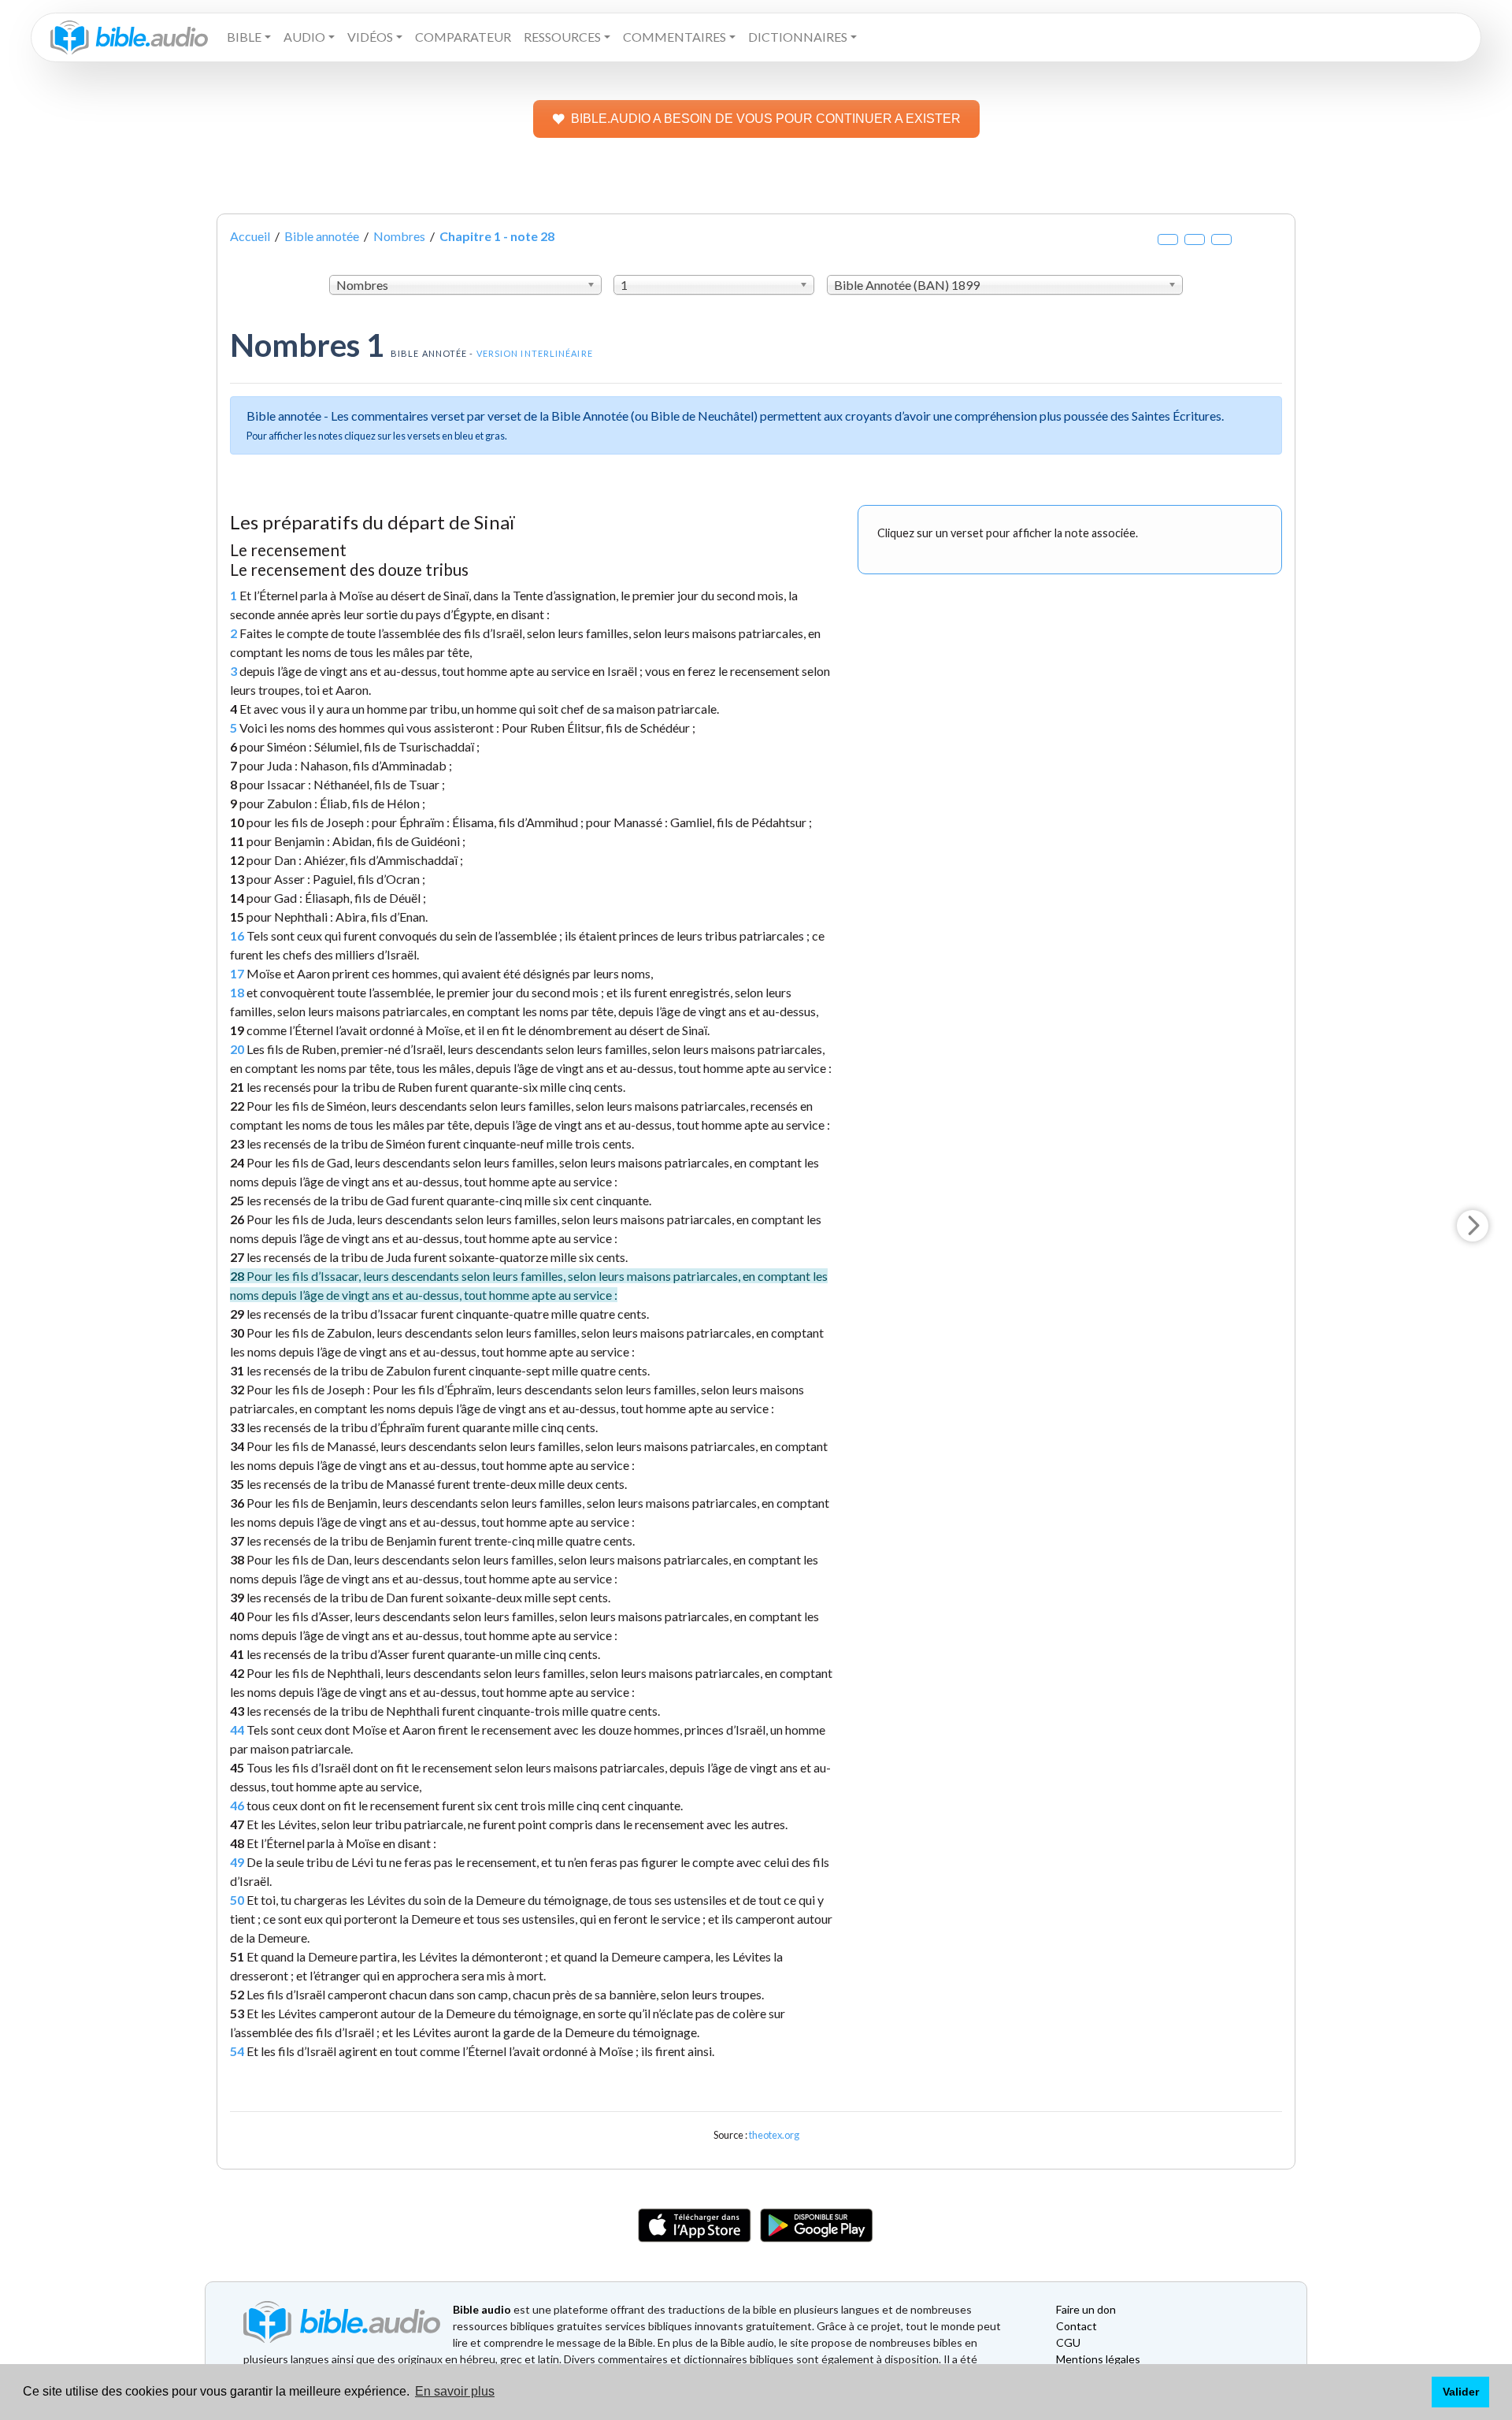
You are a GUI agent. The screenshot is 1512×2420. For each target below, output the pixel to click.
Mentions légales (1098, 2359)
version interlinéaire (535, 353)
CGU (1068, 2342)
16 (237, 935)
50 (237, 1900)
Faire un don (1086, 2309)
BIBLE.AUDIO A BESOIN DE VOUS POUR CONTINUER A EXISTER (766, 119)
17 (237, 973)
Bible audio (482, 2309)
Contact (1077, 2326)
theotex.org (774, 2135)
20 (237, 1049)
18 (237, 992)
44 (237, 1730)
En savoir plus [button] (455, 2391)
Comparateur (463, 37)
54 (237, 2051)
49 (237, 1862)
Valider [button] (1461, 2392)
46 (237, 1805)
